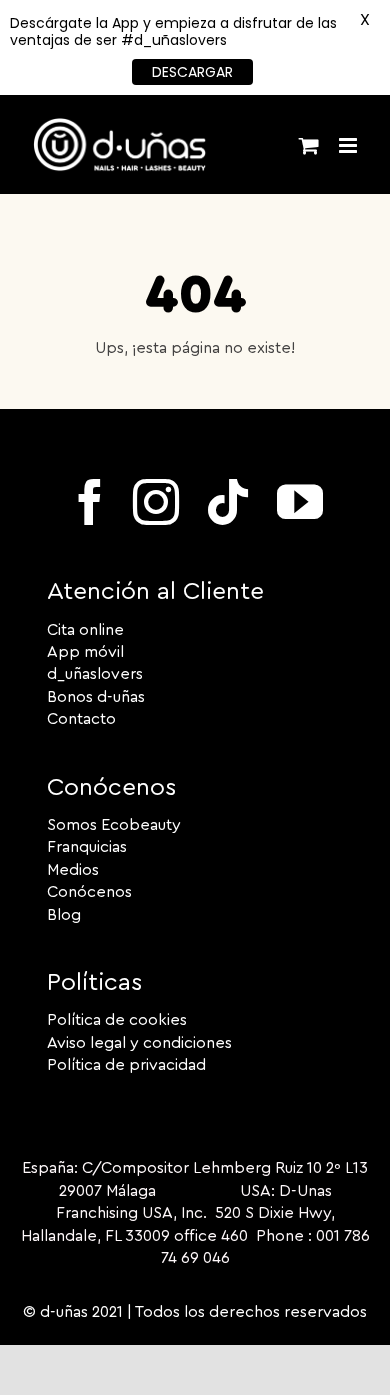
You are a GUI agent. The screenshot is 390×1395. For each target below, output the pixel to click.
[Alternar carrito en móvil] (309, 145)
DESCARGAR (192, 72)
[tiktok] (228, 502)
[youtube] (300, 502)
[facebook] (90, 502)
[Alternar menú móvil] (349, 145)
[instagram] (156, 502)
